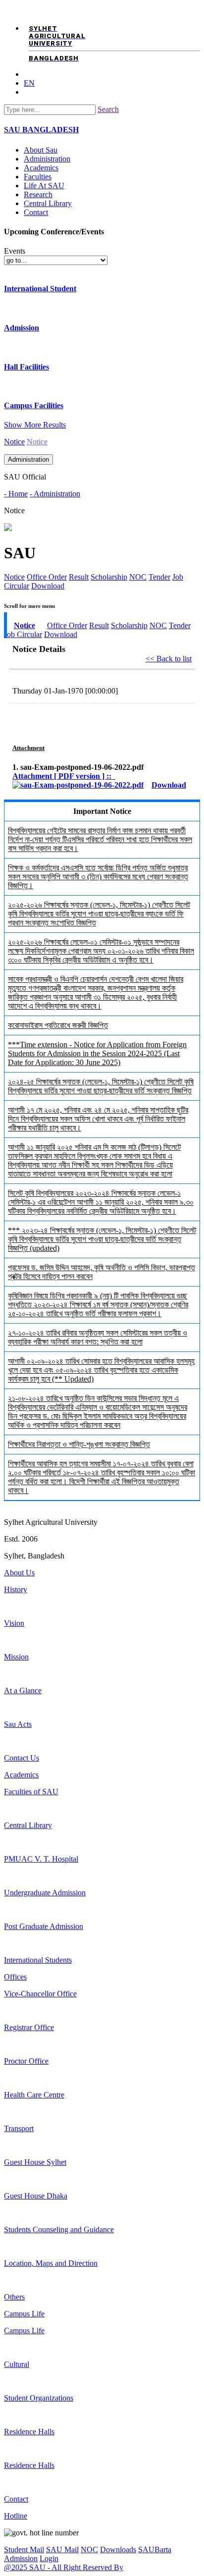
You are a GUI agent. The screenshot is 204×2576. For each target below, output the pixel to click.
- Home (16, 494)
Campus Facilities (34, 405)
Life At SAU (44, 186)
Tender (159, 577)
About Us (19, 1573)
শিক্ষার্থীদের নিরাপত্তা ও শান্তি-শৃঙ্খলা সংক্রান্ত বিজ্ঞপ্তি (79, 1444)
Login (49, 2558)
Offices (15, 1977)
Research (38, 194)
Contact (36, 212)
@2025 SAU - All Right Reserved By (64, 2567)
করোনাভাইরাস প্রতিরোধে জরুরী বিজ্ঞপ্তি (58, 1025)
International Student (40, 289)
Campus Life (24, 2314)
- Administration (55, 494)
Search (108, 109)
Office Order (47, 577)
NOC (138, 577)
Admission (22, 328)
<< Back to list (169, 659)
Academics (41, 168)
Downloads (118, 2549)
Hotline (16, 2516)
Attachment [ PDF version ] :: (64, 776)
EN (29, 83)
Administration (47, 159)
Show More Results (35, 425)
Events (15, 251)
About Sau (41, 150)
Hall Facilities (26, 367)
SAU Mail (62, 2549)
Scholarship (109, 577)
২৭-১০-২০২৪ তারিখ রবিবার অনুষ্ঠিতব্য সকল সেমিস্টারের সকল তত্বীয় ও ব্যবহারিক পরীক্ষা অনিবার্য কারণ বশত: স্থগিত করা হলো (98, 1337)
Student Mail (24, 2549)
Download (48, 586)
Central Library (48, 203)
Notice (14, 442)
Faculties (38, 177)
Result (79, 577)
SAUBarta (155, 2549)
